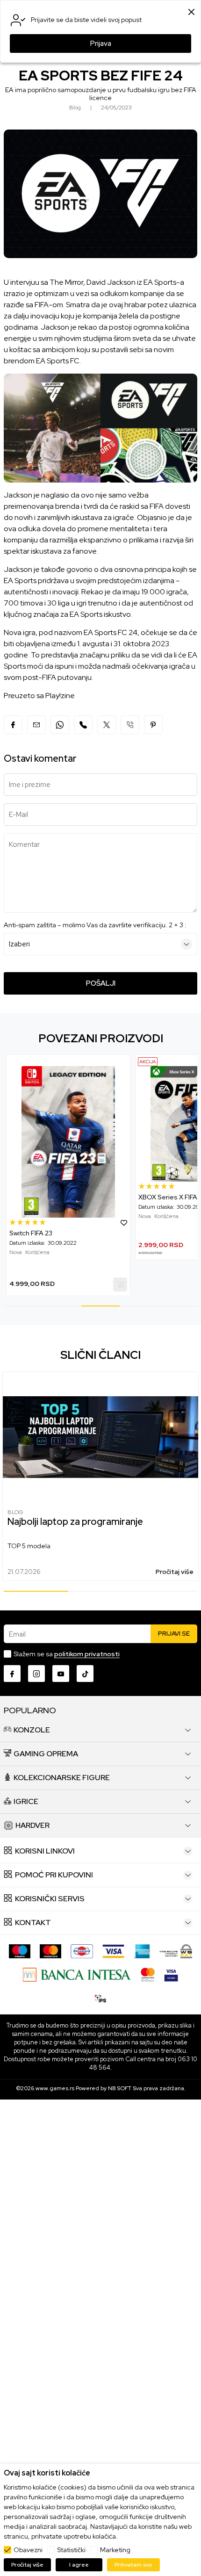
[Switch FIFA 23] (68, 1142)
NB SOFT (120, 2088)
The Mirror (66, 282)
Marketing (115, 2550)
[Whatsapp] (60, 725)
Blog (15, 1512)
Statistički (71, 2550)
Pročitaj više (175, 1572)
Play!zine (60, 696)
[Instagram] (36, 1674)
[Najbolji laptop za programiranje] (100, 1437)
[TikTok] (85, 1674)
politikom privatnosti (87, 1654)
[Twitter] (107, 725)
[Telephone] (130, 725)
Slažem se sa (67, 1654)
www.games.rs (55, 2088)
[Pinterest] (153, 725)
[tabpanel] (68, 1175)
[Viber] (83, 725)
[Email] (36, 725)
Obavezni (28, 2550)
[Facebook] (13, 725)
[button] (124, 1222)
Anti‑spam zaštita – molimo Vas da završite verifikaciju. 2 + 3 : (95, 925)
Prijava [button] (101, 43)
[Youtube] (61, 1674)
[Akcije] (148, 1062)
